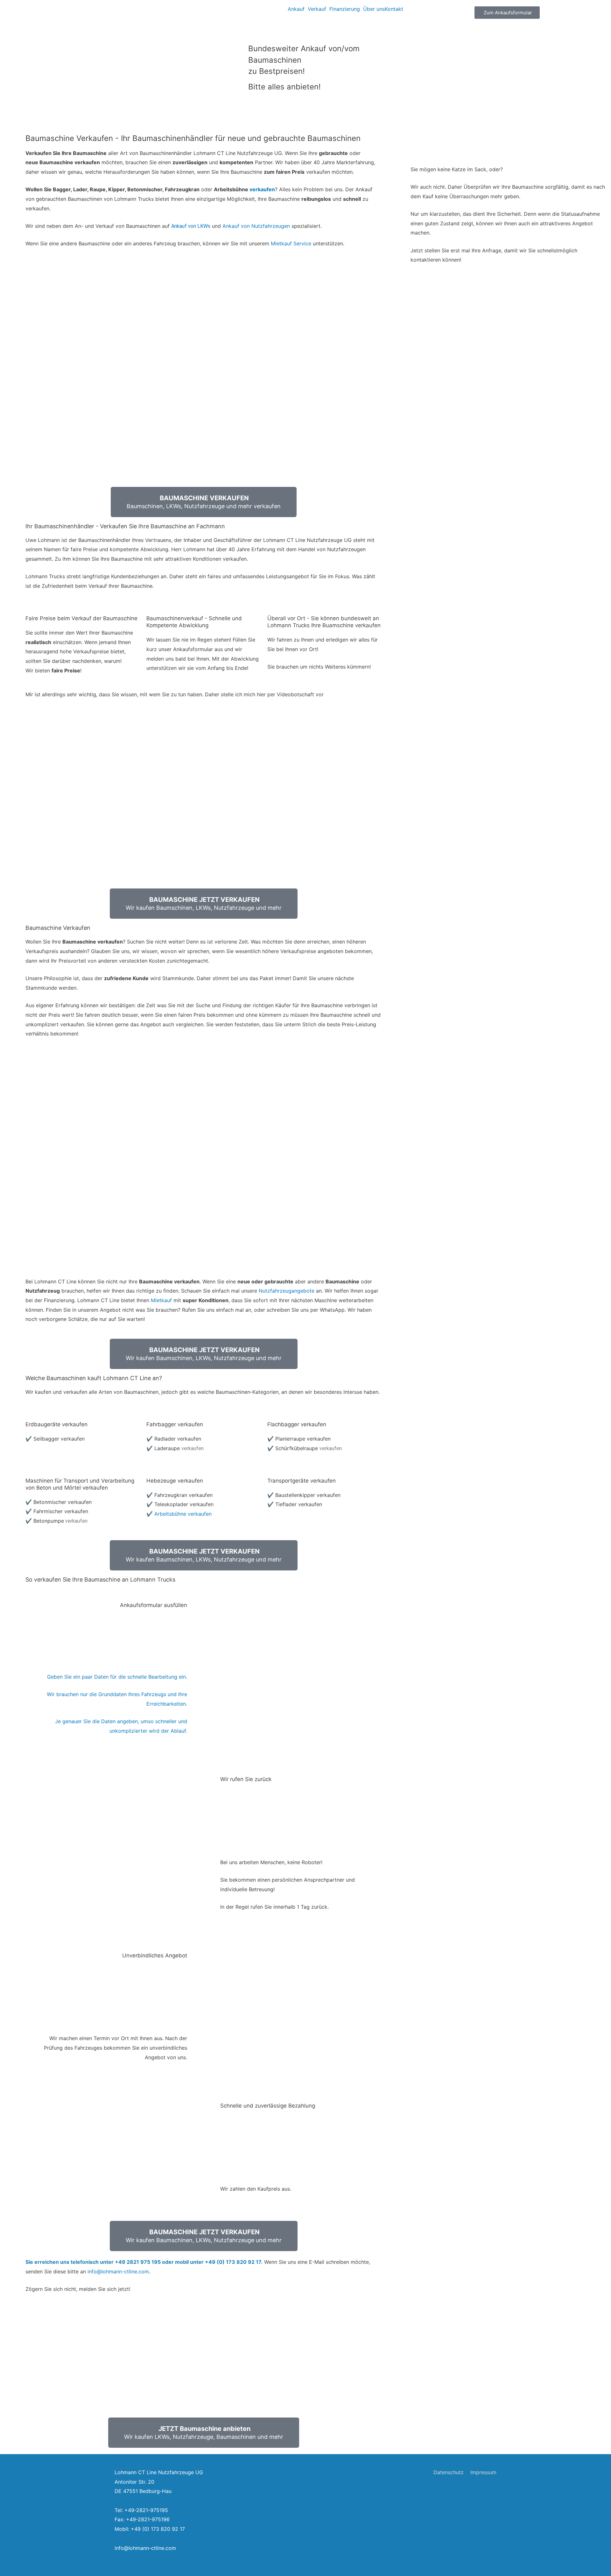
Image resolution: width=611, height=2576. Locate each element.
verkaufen (262, 189)
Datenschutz (449, 2472)
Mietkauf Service (291, 243)
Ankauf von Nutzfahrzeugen (256, 226)
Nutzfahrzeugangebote (287, 1291)
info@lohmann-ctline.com (118, 2271)
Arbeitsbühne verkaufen (183, 1514)
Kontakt (394, 9)
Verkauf (317, 9)
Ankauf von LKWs (191, 226)
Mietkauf (161, 1300)
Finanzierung (345, 9)
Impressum (483, 2472)
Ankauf (296, 9)
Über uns (374, 9)
